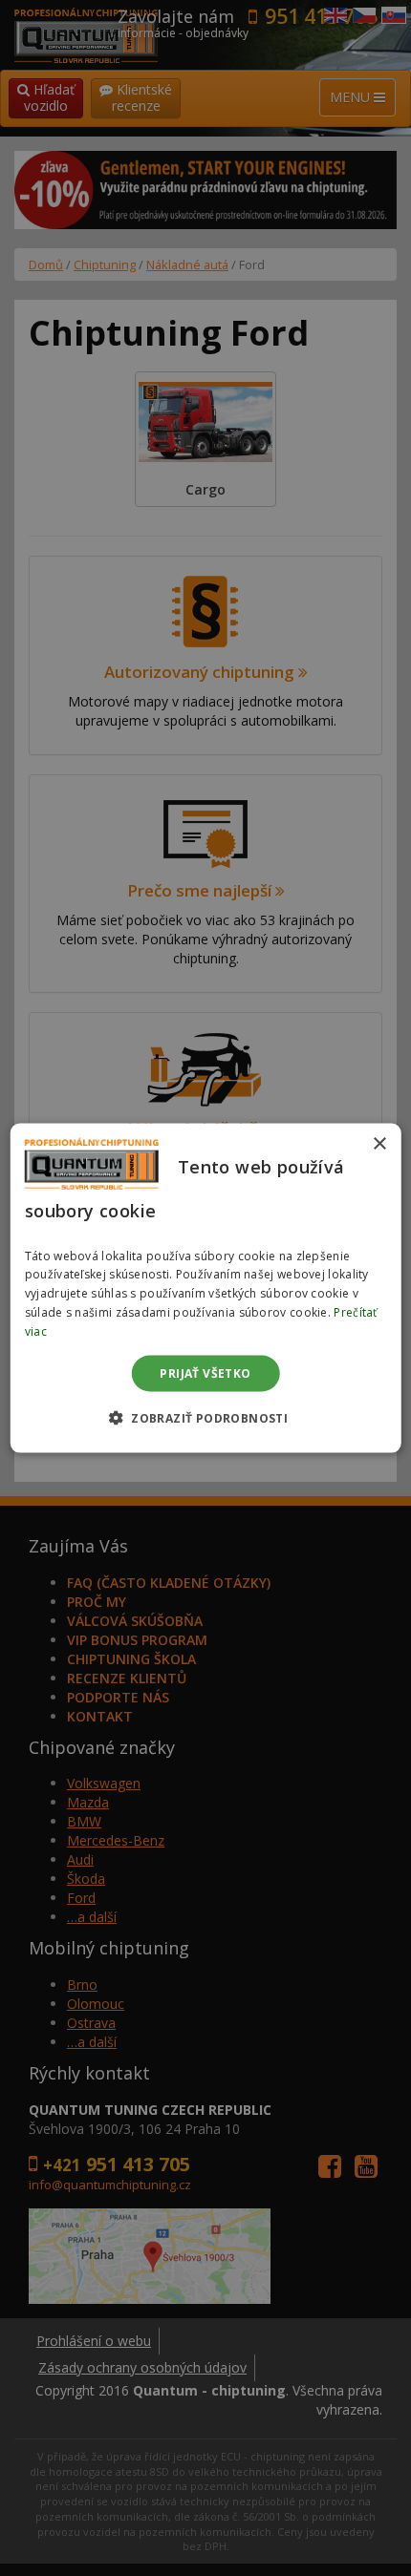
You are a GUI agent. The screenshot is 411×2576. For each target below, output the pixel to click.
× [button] (379, 1144)
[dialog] (206, 1288)
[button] (205, 1417)
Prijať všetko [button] (205, 1372)
